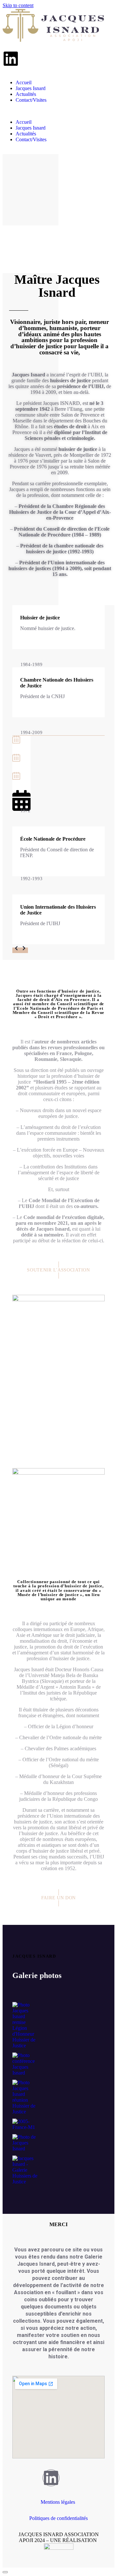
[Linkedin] (11, 59)
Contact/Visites (31, 100)
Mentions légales (58, 2502)
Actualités (26, 94)
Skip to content (18, 5)
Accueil (24, 82)
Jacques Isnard (31, 88)
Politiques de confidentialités (58, 2518)
